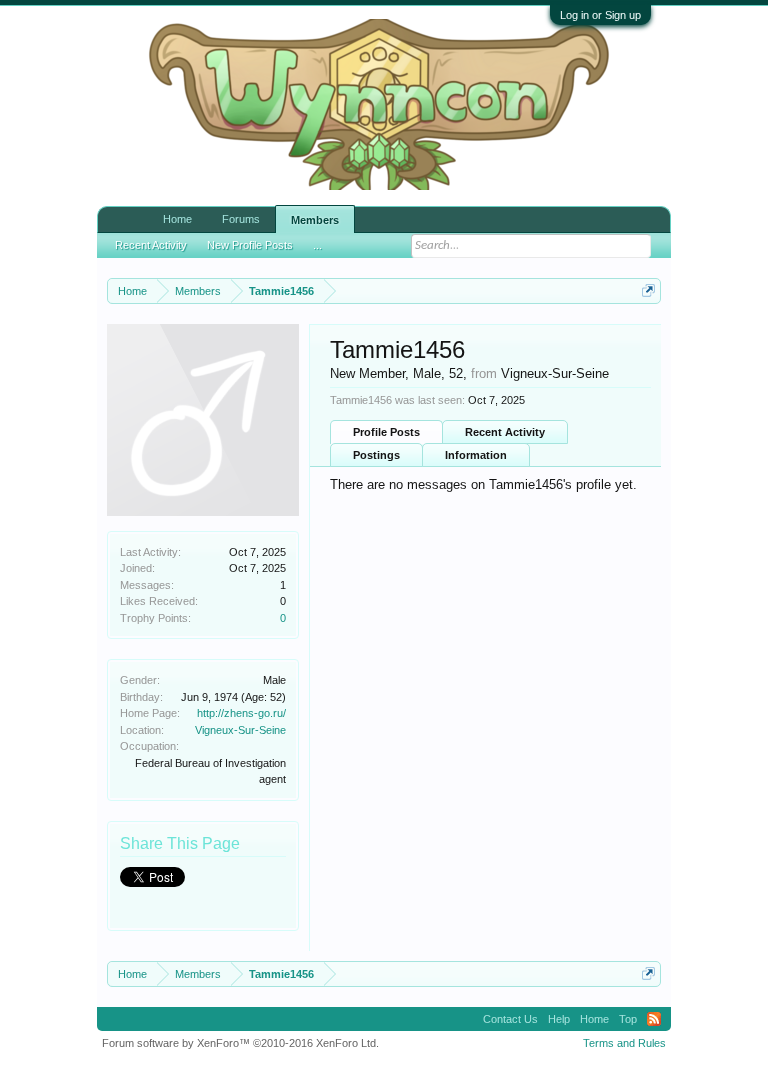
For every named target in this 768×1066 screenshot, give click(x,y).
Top (628, 1019)
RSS (654, 1019)
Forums (241, 219)
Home (177, 219)
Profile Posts (386, 432)
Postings (376, 455)
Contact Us (510, 1019)
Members (315, 220)
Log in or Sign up (600, 15)
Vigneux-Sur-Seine (240, 730)
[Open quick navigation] (648, 290)
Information (476, 455)
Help (559, 1019)
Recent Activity (505, 432)
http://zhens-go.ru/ (241, 713)
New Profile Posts (250, 236)
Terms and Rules (624, 1043)
